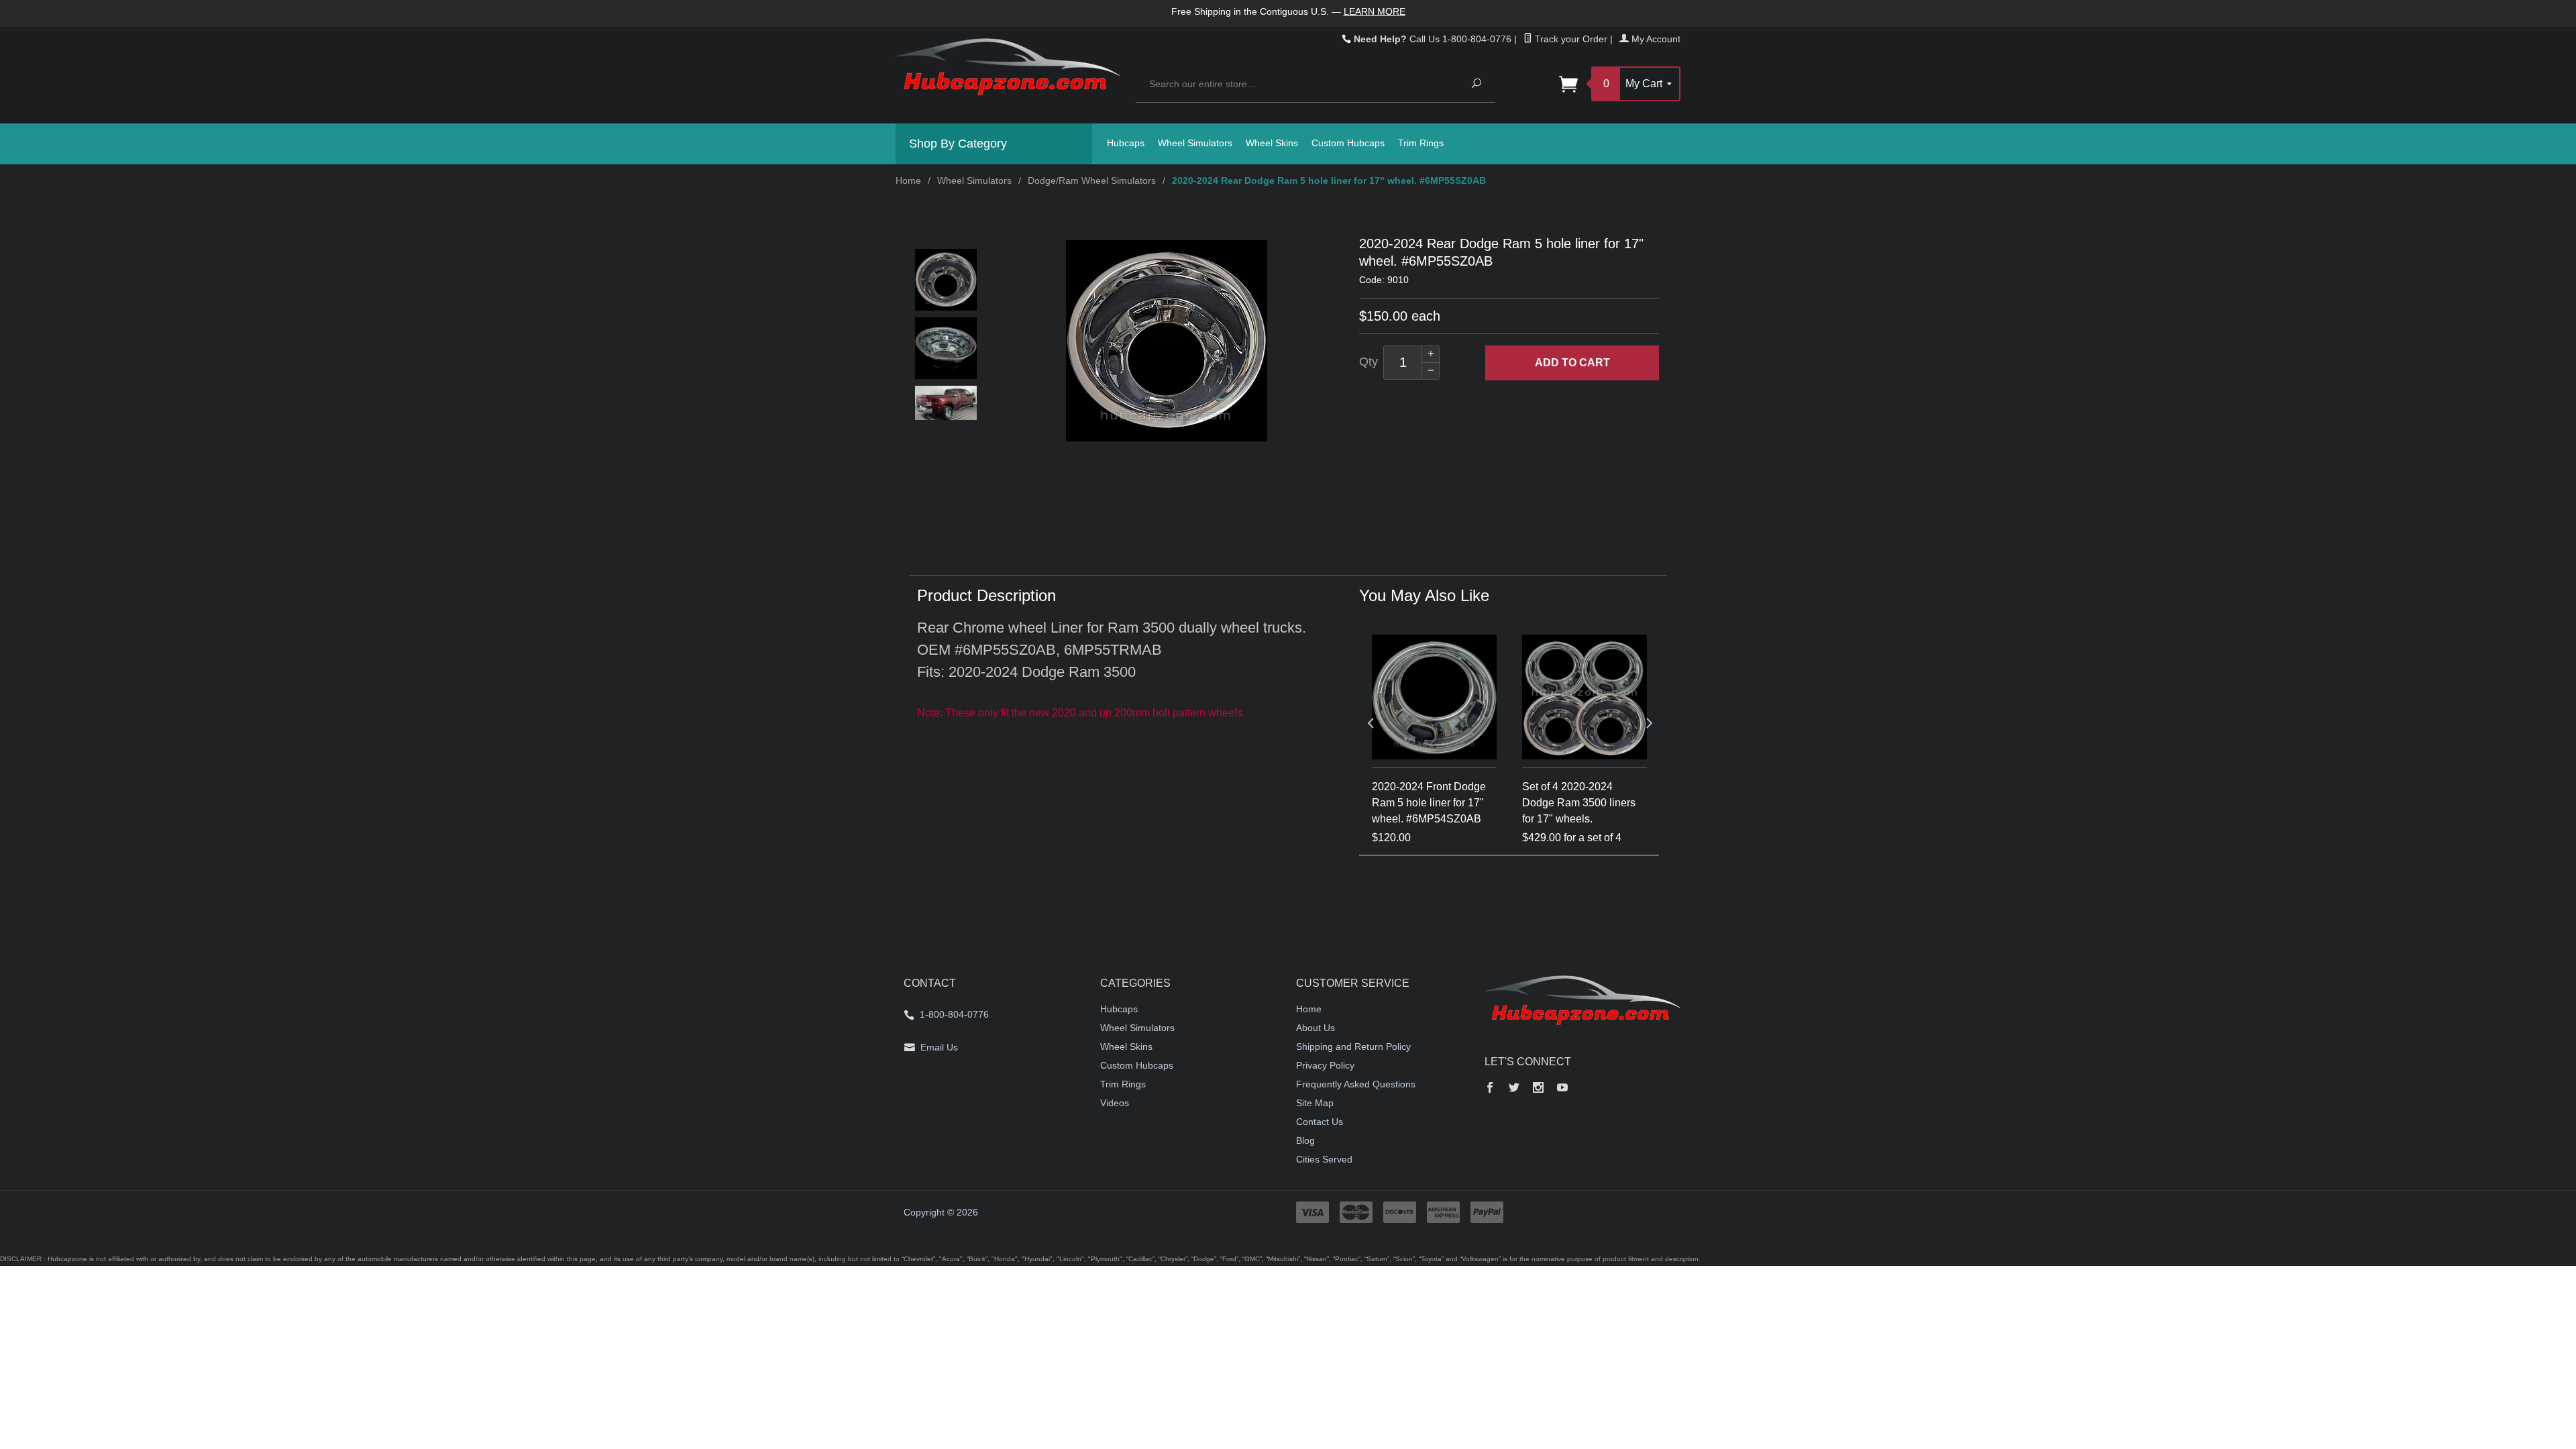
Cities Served (1324, 1159)
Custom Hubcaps (1348, 143)
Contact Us (1320, 1122)
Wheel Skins (1272, 143)
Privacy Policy (1325, 1065)
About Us (1316, 1028)
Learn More (1375, 11)
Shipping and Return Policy (1353, 1046)
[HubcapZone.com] (1008, 74)
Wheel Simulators (1195, 143)
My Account (1655, 39)
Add (1572, 363)
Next (1648, 722)
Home (908, 180)
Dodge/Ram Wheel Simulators (1092, 180)
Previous (1371, 722)
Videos (1115, 1103)
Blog (1305, 1140)
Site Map (1315, 1103)
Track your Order (1570, 39)
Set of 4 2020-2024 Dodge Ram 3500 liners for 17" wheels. (1579, 803)
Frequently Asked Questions (1356, 1084)
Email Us (939, 1047)
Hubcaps (1126, 143)
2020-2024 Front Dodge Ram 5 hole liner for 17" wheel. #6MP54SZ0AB (1429, 803)
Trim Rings (1421, 143)
